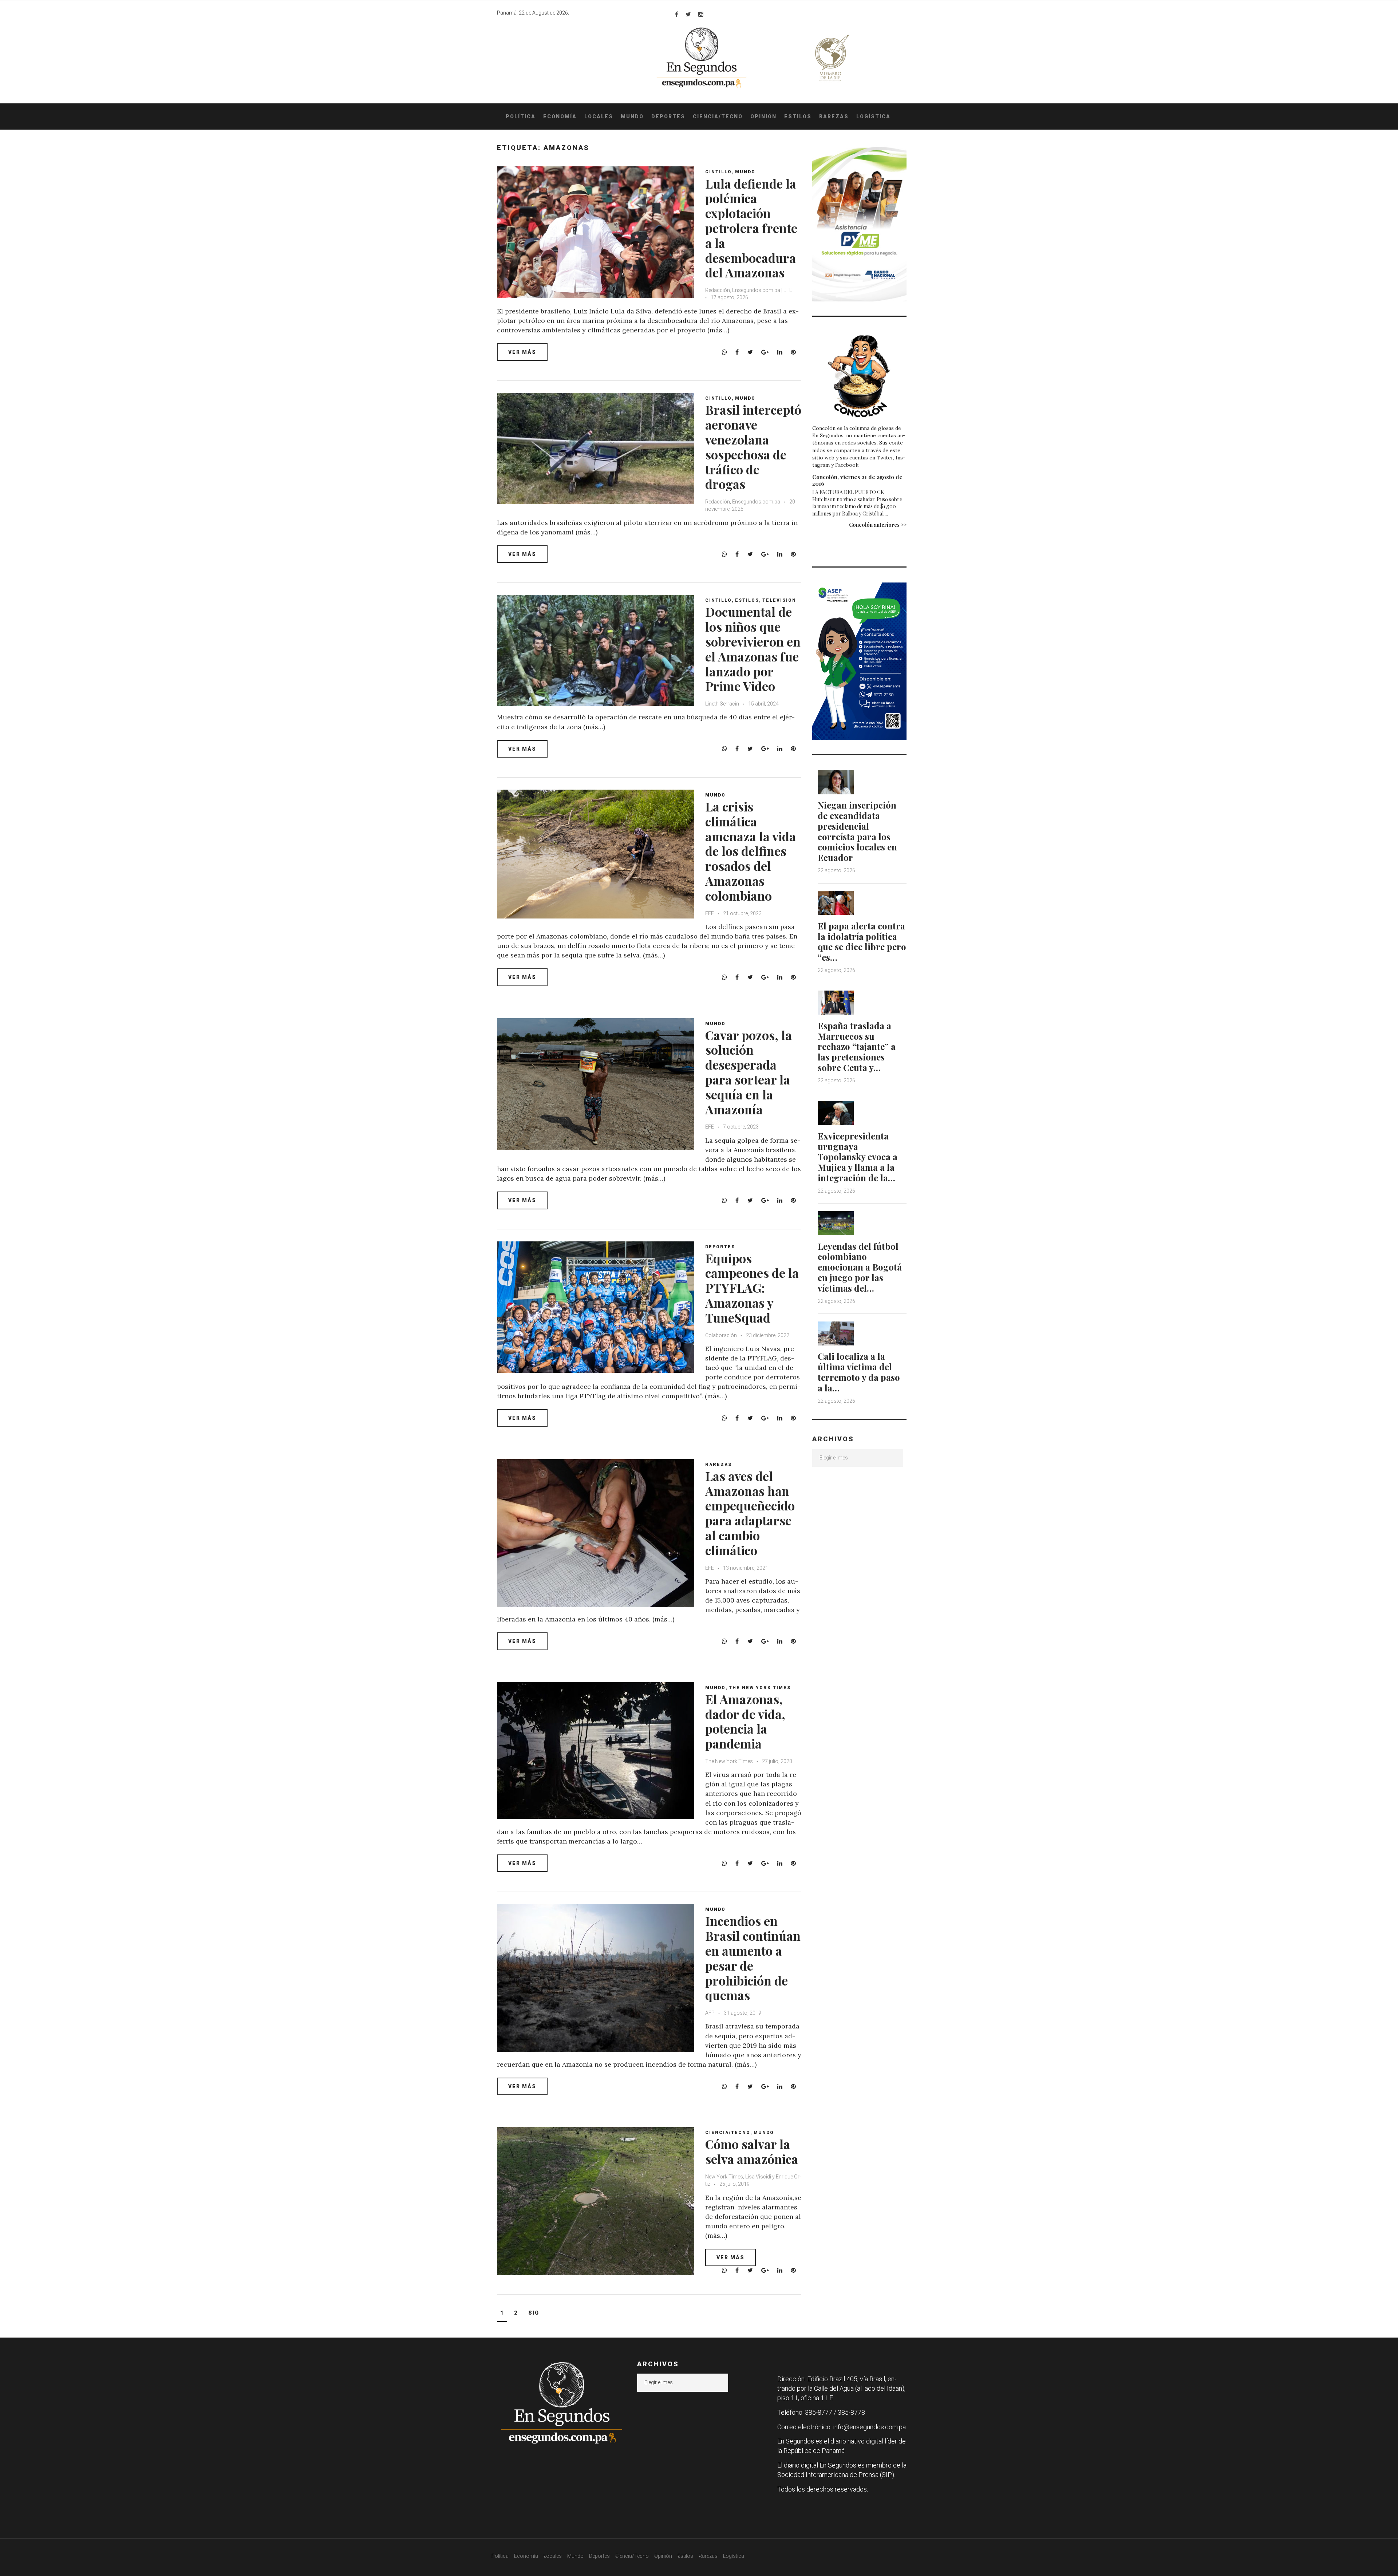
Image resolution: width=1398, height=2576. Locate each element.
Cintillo (718, 172)
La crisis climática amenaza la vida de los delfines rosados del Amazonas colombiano (751, 851)
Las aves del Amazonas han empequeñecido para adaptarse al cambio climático (750, 1513)
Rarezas (834, 116)
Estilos (798, 116)
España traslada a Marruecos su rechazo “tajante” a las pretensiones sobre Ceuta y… (857, 1046)
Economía (560, 116)
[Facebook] (677, 14)
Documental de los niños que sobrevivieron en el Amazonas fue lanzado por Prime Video (753, 649)
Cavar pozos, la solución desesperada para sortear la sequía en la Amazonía (749, 1072)
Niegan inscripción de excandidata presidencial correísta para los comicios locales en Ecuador (857, 831)
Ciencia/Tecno (718, 116)
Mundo (632, 116)
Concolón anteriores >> (878, 525)
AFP (710, 2013)
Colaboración (721, 1335)
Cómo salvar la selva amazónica (752, 2151)
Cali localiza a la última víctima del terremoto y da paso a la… (859, 1372)
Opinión (763, 116)
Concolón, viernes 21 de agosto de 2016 (857, 480)
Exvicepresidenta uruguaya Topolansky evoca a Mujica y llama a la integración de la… (858, 1157)
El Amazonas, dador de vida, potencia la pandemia (745, 1721)
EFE (710, 913)
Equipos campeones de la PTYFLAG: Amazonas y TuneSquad (752, 1288)
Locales (599, 116)
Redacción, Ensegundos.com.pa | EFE (749, 290)
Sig (534, 2313)
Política (521, 116)
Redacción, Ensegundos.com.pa (743, 502)
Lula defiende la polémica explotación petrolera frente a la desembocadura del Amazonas (751, 228)
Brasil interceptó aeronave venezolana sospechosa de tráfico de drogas (753, 447)
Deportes (668, 116)
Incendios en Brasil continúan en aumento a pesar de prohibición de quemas (753, 1958)
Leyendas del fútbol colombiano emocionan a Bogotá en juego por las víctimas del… (860, 1267)
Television (779, 600)
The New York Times (760, 1688)
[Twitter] (688, 14)
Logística (873, 116)
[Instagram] (701, 14)
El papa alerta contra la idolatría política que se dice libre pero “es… (862, 941)
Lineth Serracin (722, 704)
